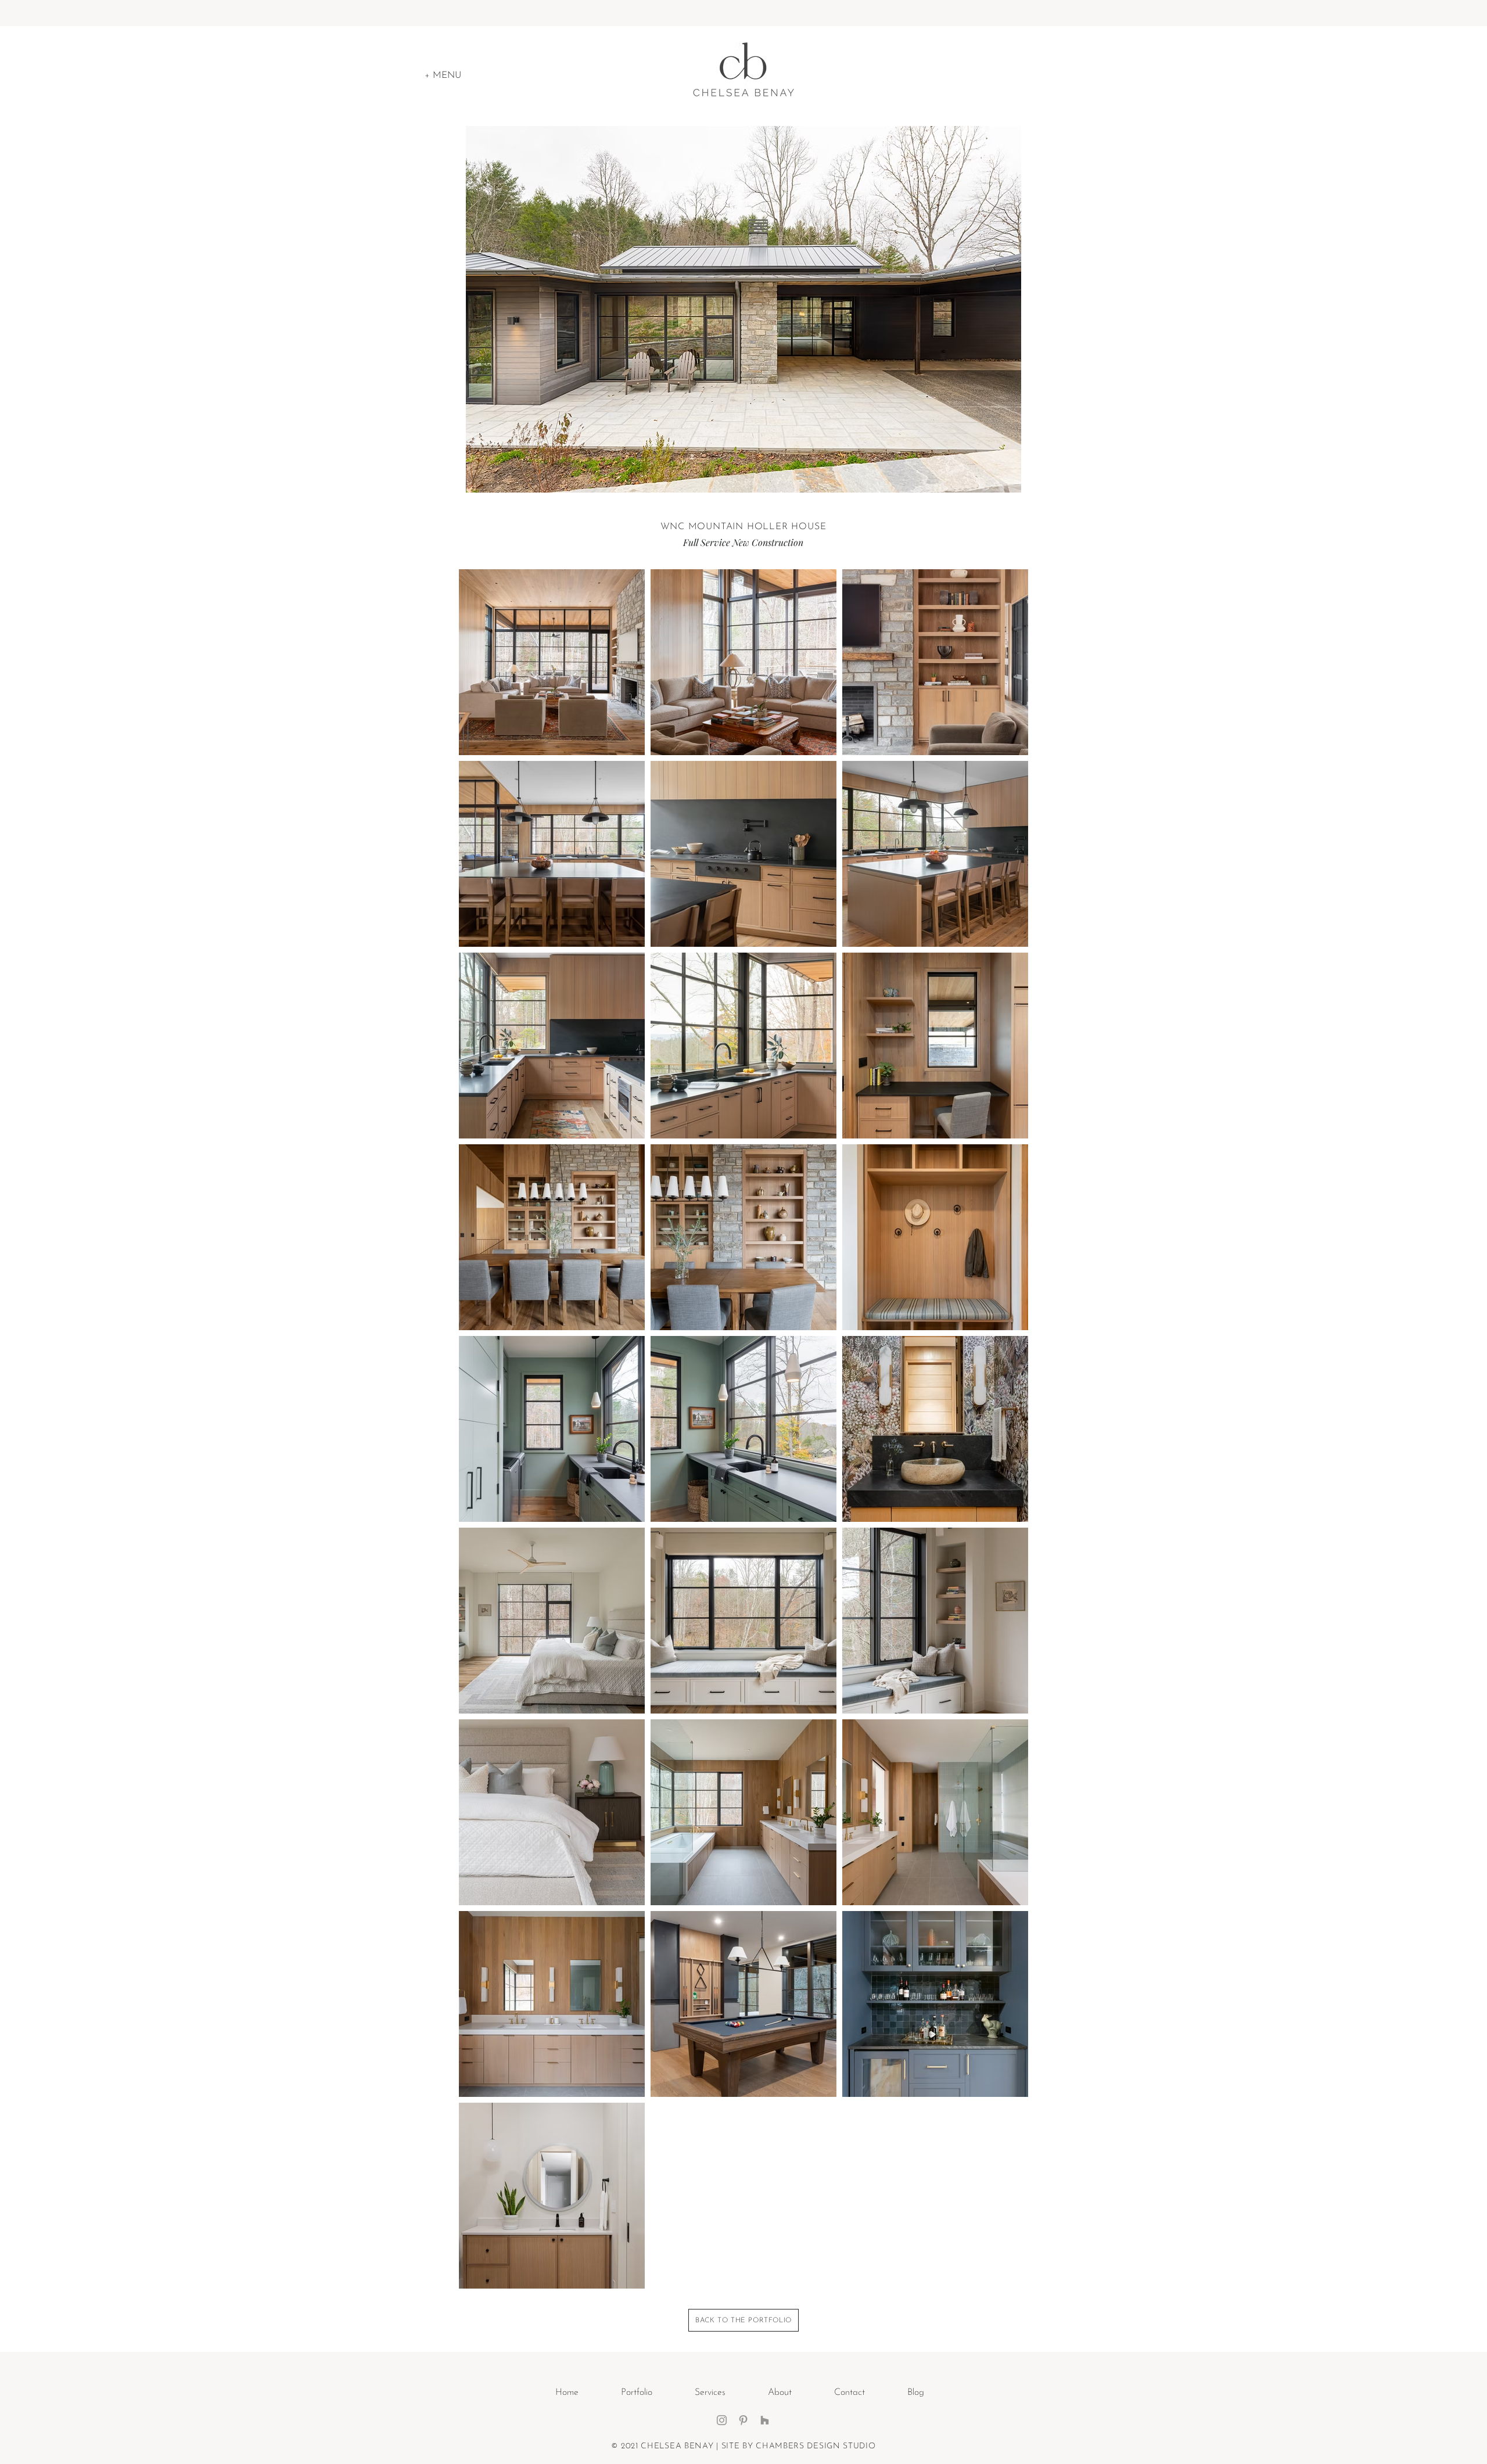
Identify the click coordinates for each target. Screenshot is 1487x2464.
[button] (443, 76)
